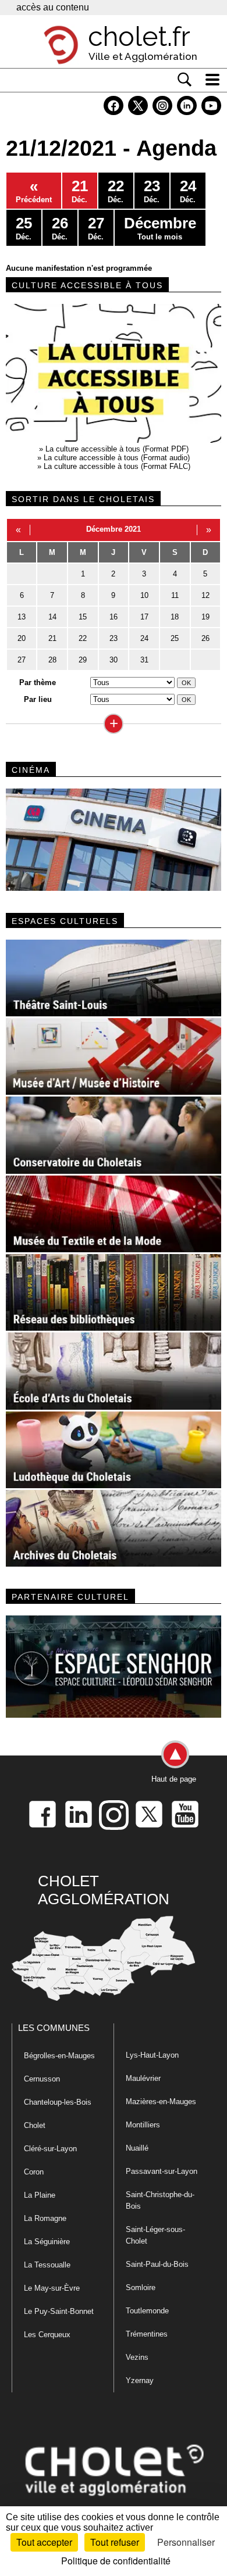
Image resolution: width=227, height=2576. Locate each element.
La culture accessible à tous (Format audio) (117, 458)
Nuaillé (137, 2148)
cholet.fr (139, 37)
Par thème (38, 682)
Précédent (34, 191)
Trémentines (147, 2334)
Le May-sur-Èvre (52, 2288)
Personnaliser (186, 2542)
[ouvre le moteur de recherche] (185, 80)
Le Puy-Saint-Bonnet (59, 2311)
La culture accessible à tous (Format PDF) (117, 449)
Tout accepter (44, 2542)
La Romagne (45, 2218)
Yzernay (140, 2380)
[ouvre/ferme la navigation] (212, 80)
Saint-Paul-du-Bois (157, 2264)
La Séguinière (47, 2242)
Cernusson (42, 2079)
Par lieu (38, 699)
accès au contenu (53, 7)
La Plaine (40, 2195)
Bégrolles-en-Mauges (59, 2056)
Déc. (80, 191)
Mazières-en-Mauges (161, 2102)
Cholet (35, 2125)
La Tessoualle (47, 2265)
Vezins (137, 2357)
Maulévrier (143, 2078)
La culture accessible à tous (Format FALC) (117, 466)
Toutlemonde (147, 2311)
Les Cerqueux (47, 2335)
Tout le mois (160, 228)
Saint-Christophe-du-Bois (160, 2200)
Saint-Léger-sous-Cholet (155, 2235)
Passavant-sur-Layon (162, 2171)
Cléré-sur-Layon (50, 2149)
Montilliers (143, 2125)
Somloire (141, 2287)
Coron (34, 2172)
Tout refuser (115, 2542)
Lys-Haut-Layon (152, 2055)
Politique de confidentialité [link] (116, 2561)
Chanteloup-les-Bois (58, 2102)
